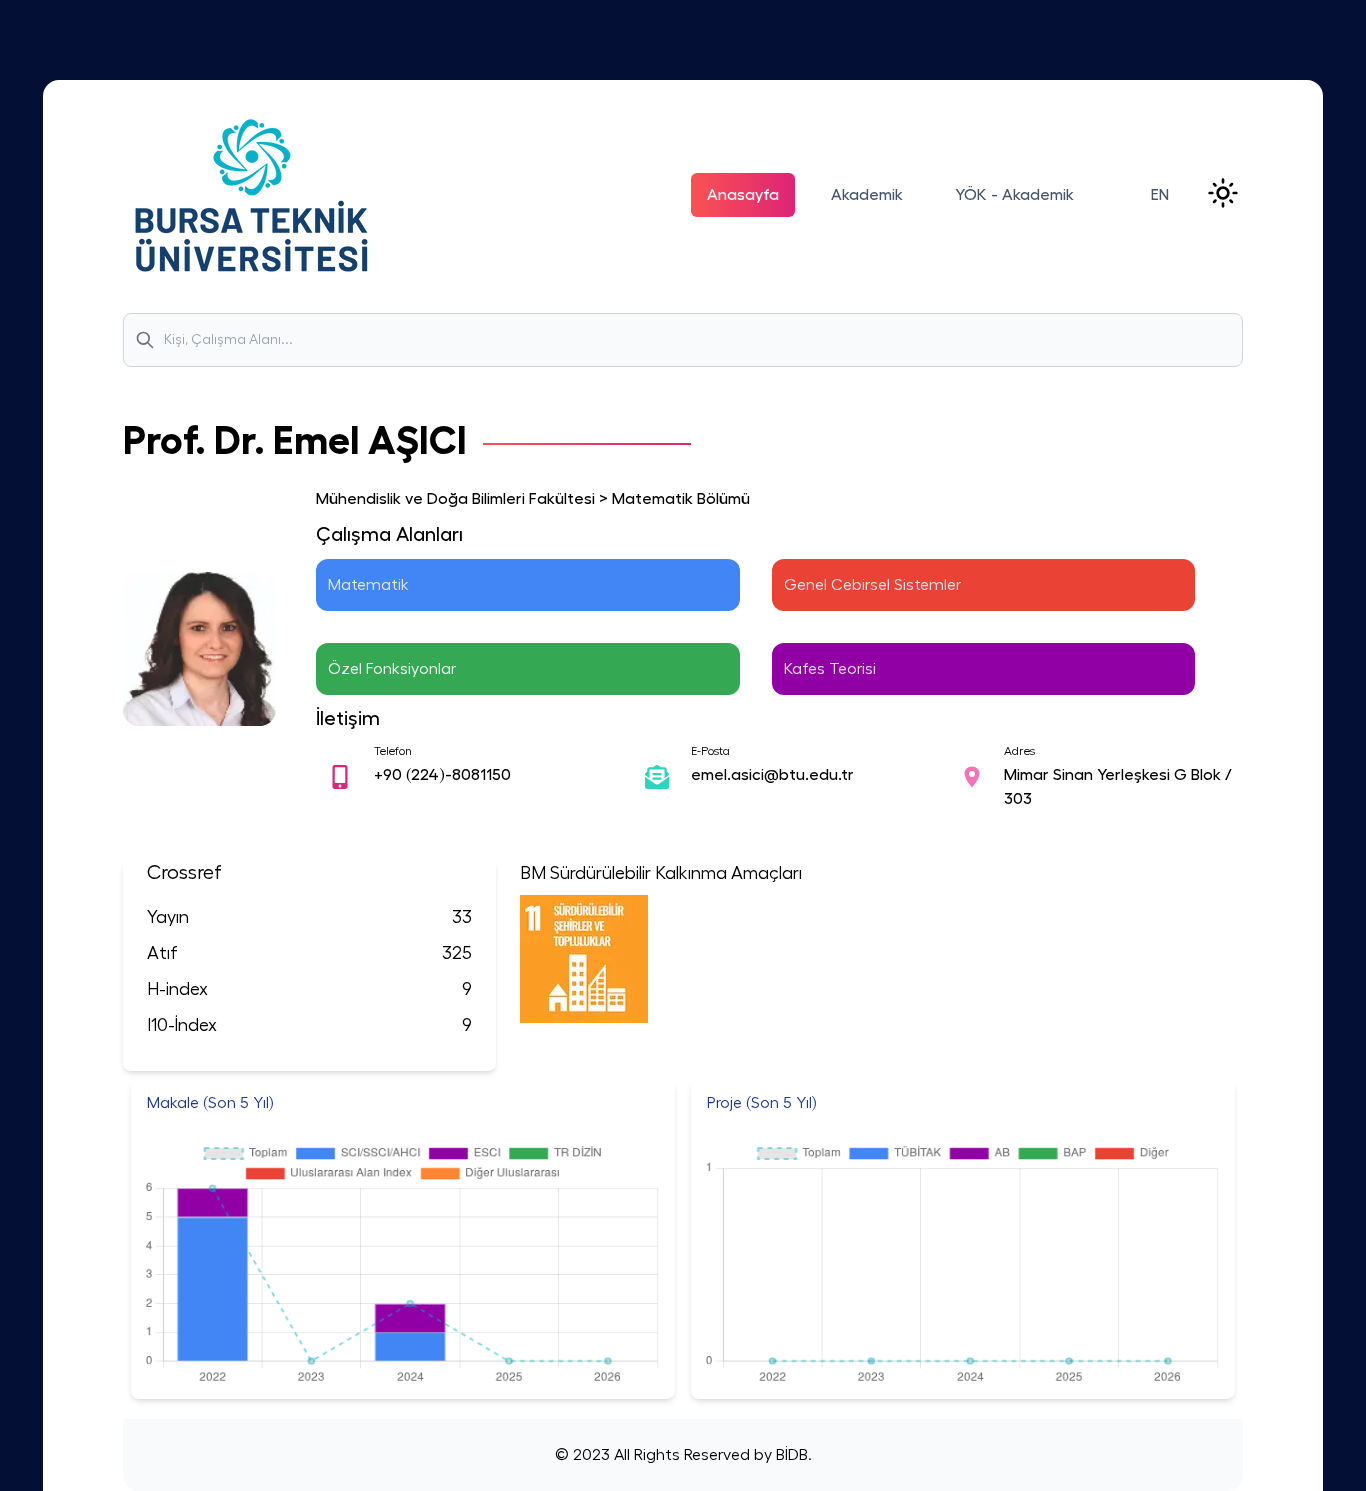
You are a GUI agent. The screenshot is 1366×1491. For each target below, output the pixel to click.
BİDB (790, 1455)
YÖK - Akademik (1014, 195)
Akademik (867, 195)
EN (1160, 195)
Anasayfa (743, 195)
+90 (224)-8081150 (442, 775)
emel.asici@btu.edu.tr (772, 775)
